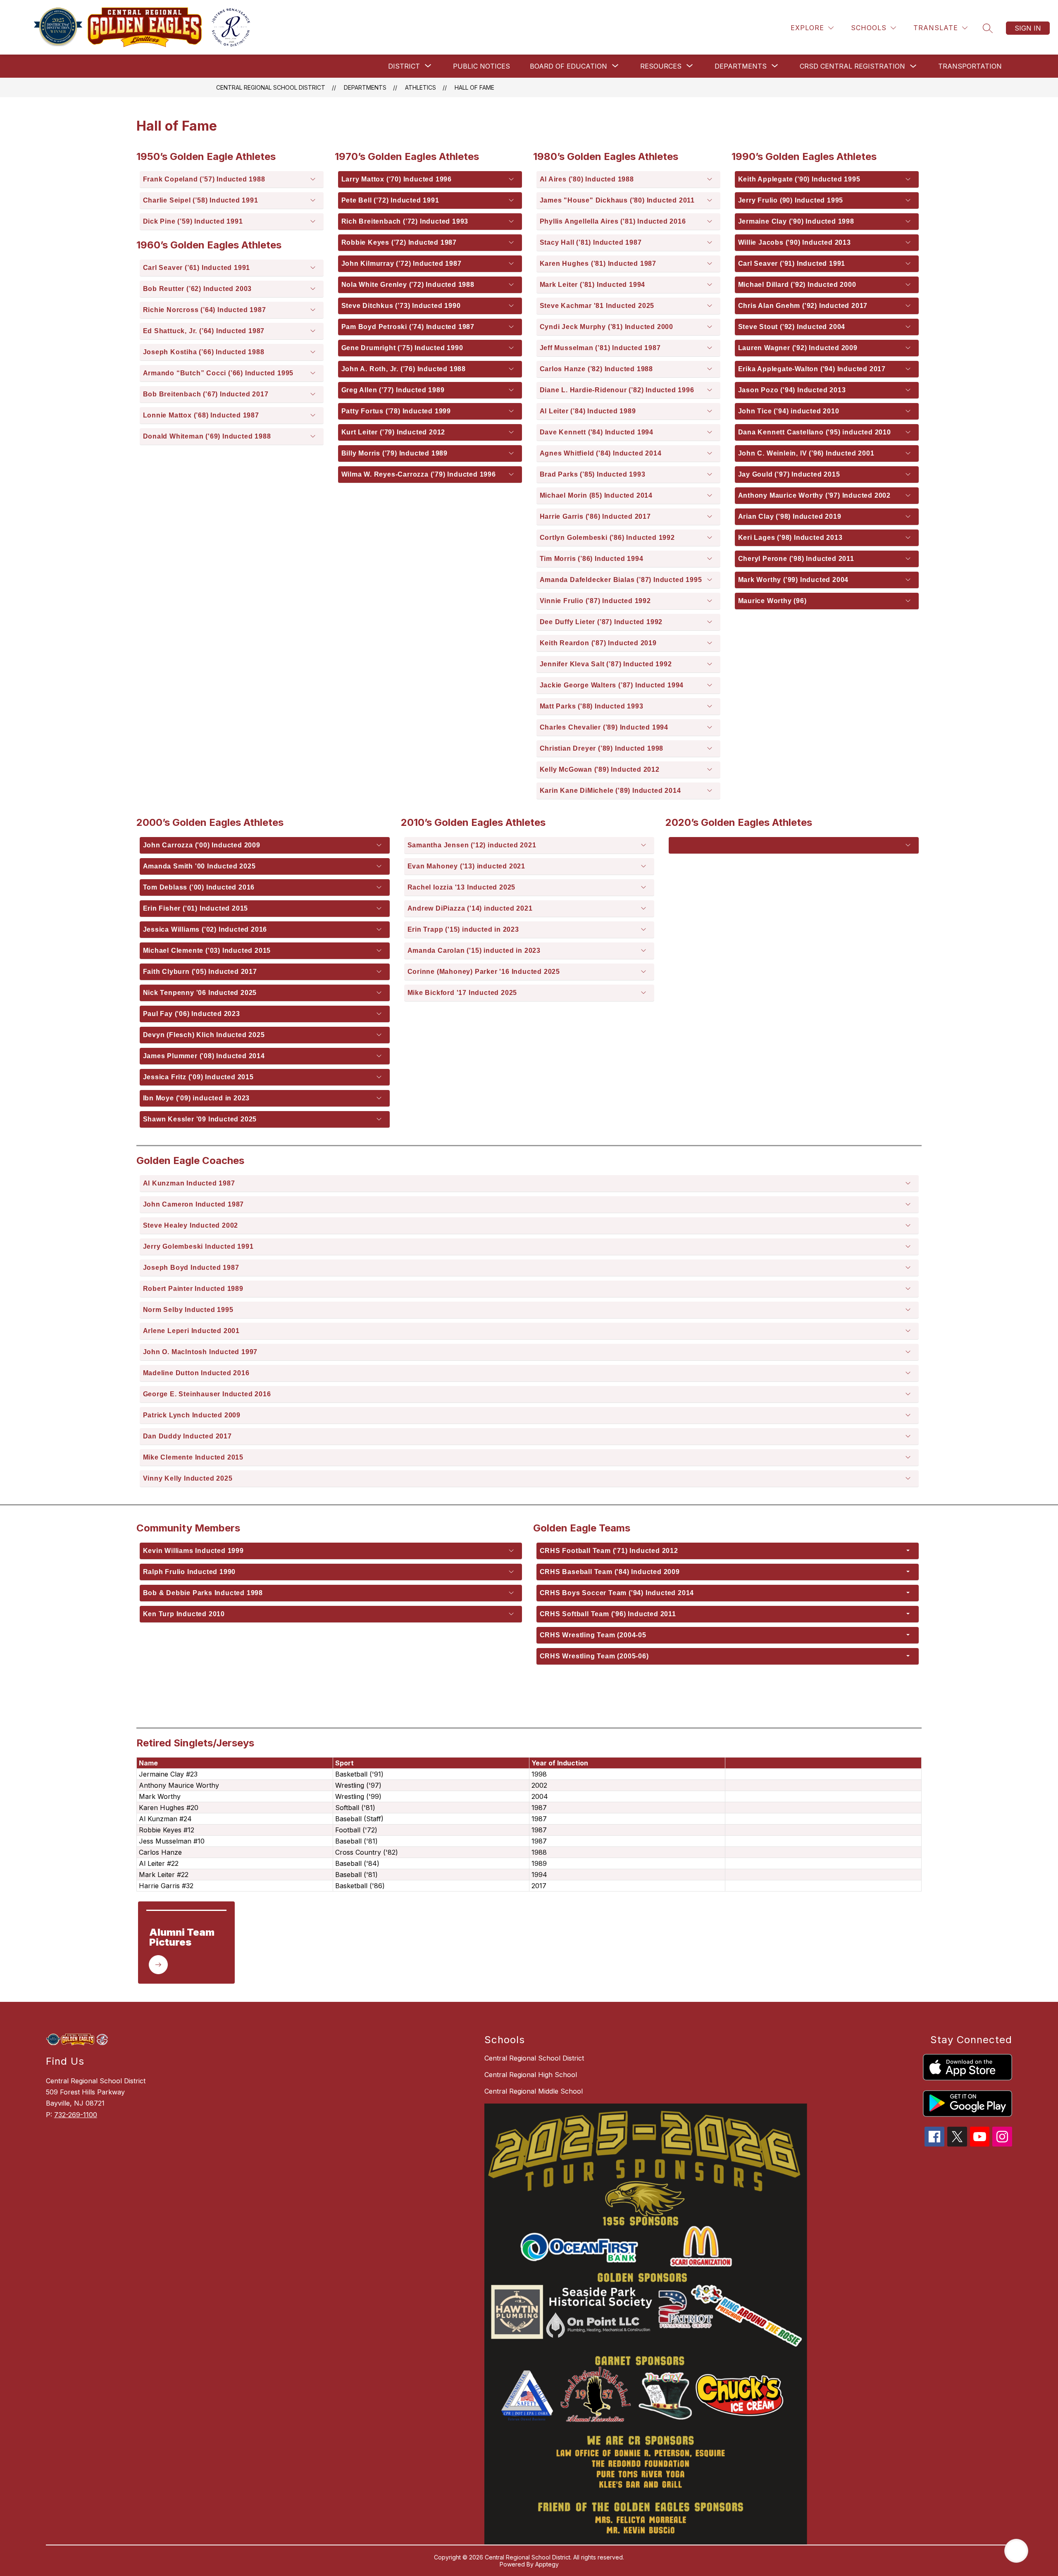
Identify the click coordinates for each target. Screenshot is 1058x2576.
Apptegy (547, 2564)
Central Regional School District (271, 87)
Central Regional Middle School (534, 2091)
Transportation (970, 66)
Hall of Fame (474, 87)
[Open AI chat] (1016, 2551)
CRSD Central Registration (852, 66)
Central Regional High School (531, 2075)
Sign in (1028, 28)
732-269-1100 (76, 2115)
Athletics (421, 87)
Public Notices (481, 66)
